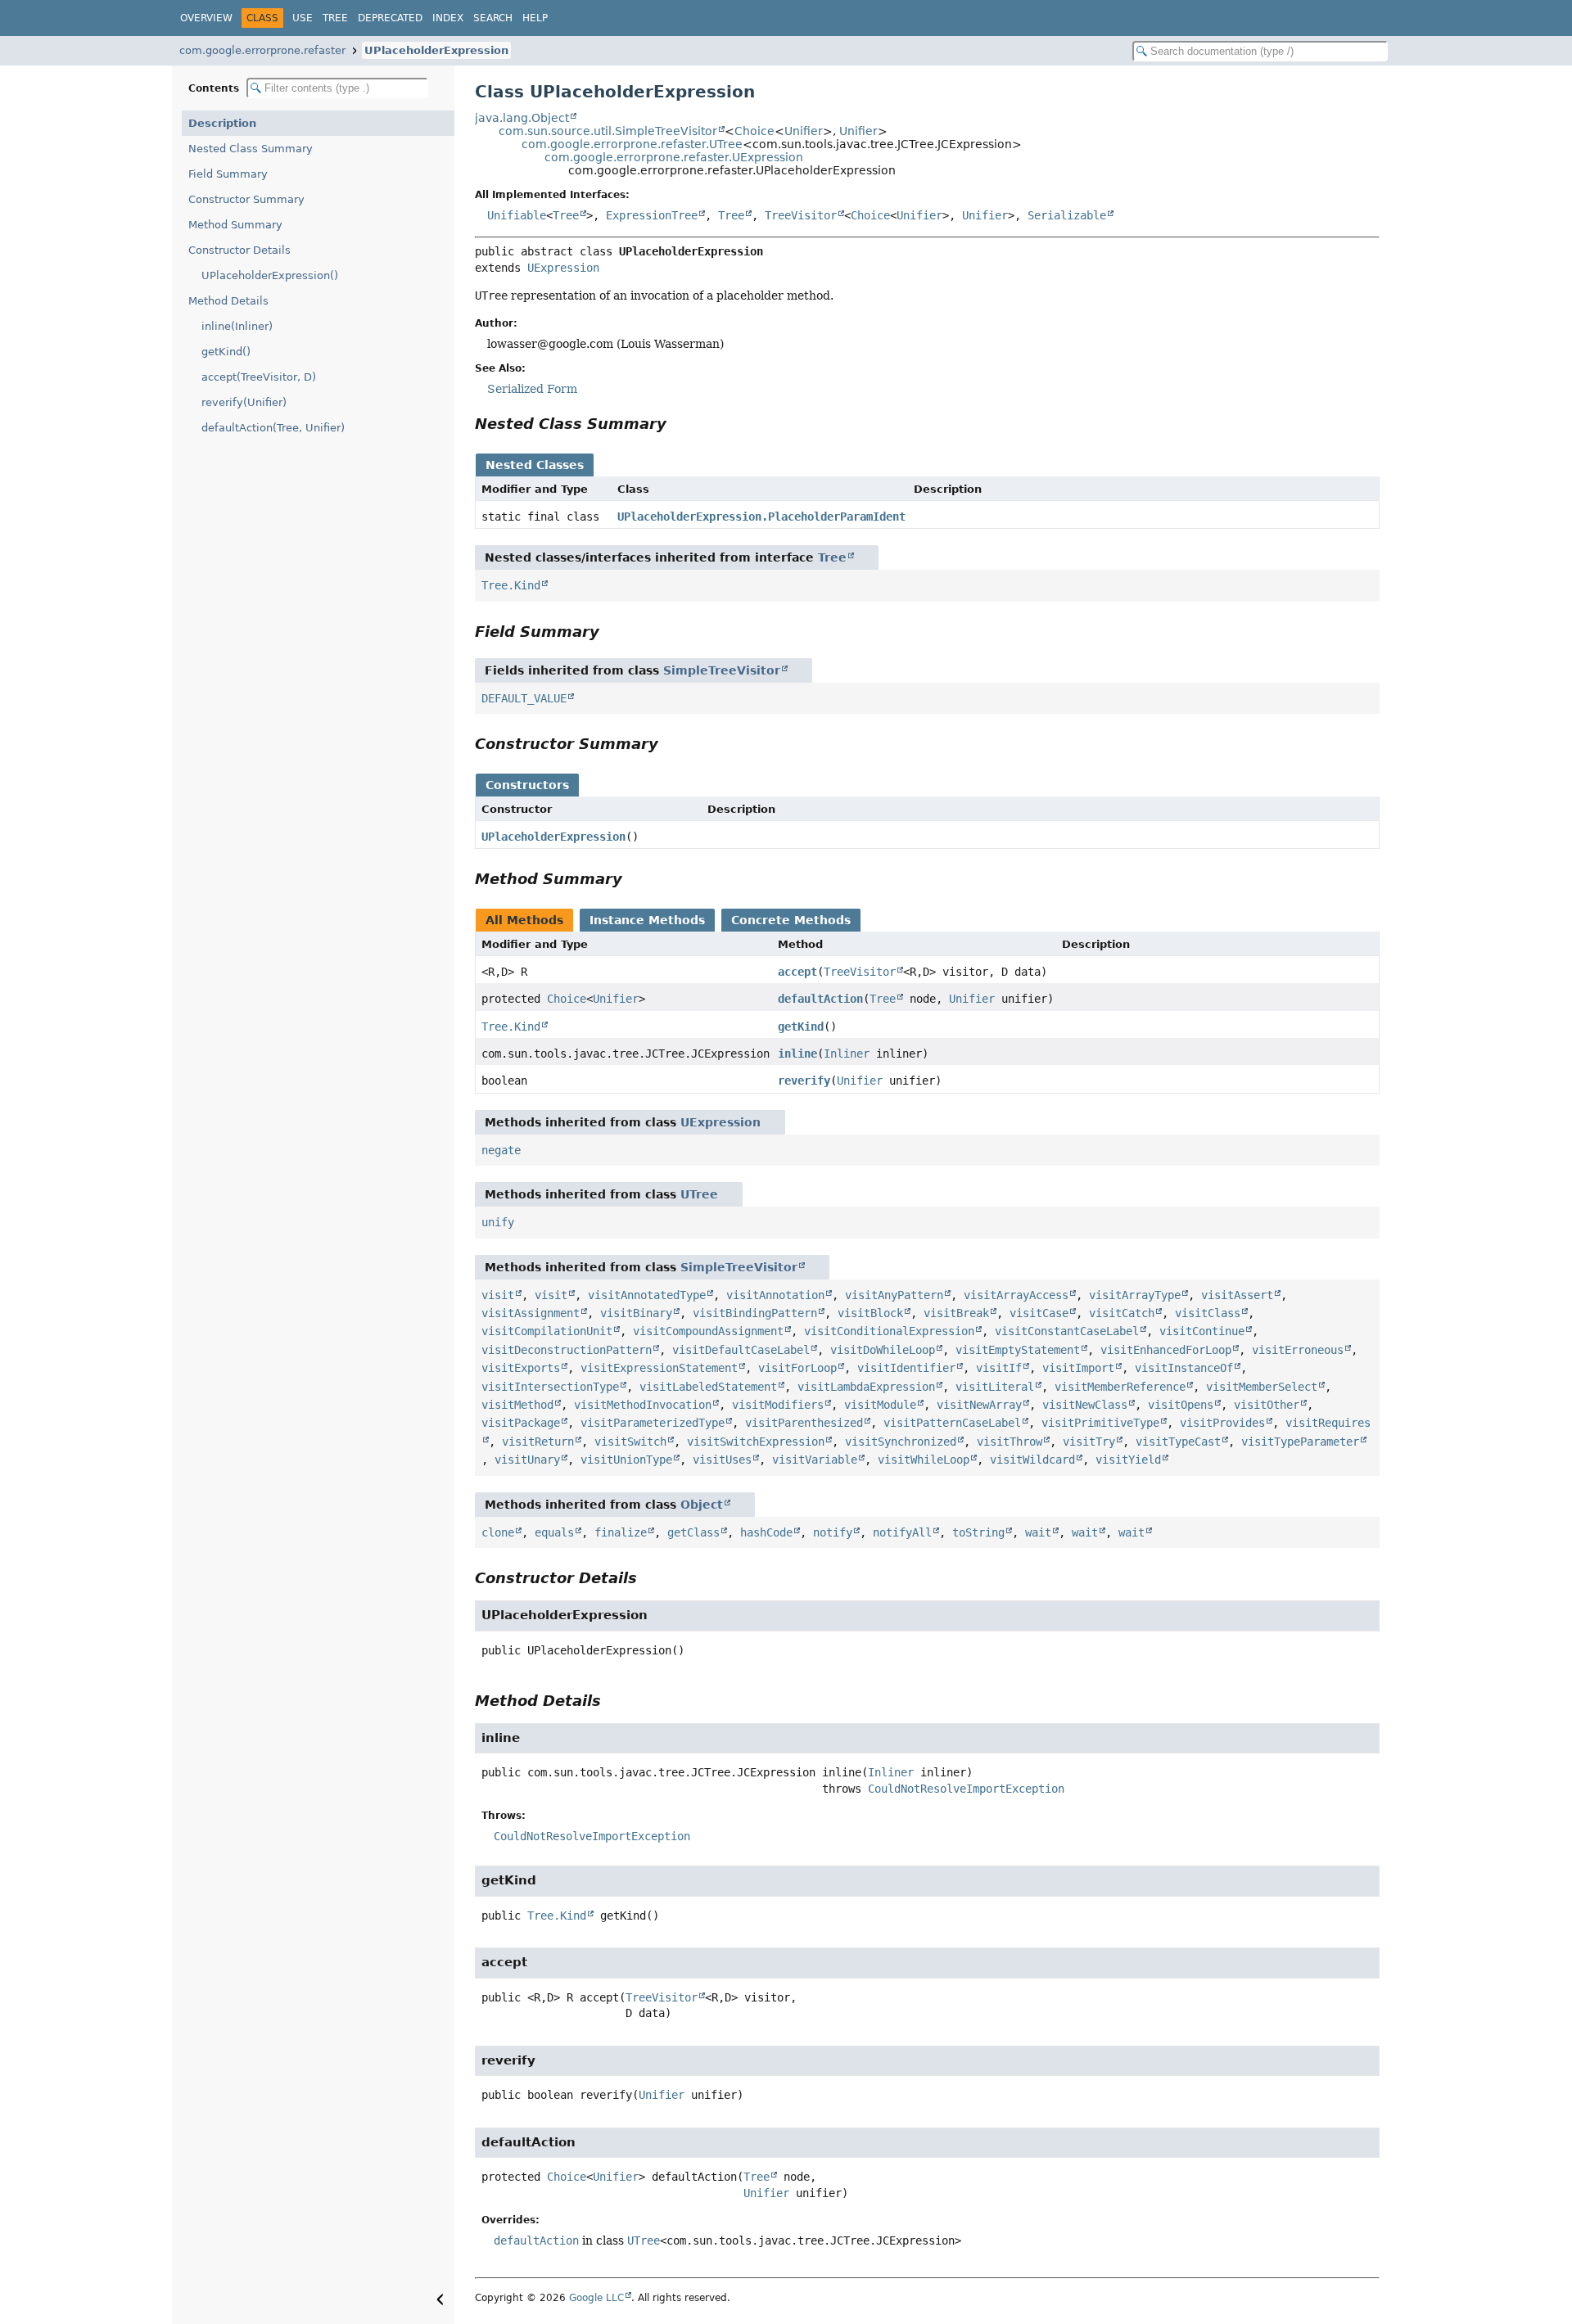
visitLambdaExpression (866, 1387)
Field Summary (228, 174)
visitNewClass (1085, 1405)
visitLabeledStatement (708, 1387)
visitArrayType (1135, 1295)
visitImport (1078, 1368)
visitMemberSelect (1262, 1387)
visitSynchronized (901, 1442)
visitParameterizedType (653, 1423)
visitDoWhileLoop (883, 1350)
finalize (621, 1532)
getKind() (226, 352)
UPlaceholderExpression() (270, 275)
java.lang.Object (522, 118)
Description (222, 123)
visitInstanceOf (1184, 1368)
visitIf (999, 1368)
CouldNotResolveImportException (966, 1789)
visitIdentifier (906, 1368)
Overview (206, 18)
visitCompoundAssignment (708, 1331)
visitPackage (521, 1423)
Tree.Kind (511, 585)
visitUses (722, 1460)
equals (554, 1532)
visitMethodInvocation (643, 1405)
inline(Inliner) (237, 326)
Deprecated (390, 18)
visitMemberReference (1120, 1387)
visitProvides (1222, 1423)
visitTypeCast (1178, 1442)
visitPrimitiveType (1100, 1423)
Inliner (847, 1054)
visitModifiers (778, 1405)
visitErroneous (1298, 1350)
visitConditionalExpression (889, 1331)
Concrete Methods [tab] (791, 920)
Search (493, 18)
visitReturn (538, 1442)
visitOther (1267, 1405)
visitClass (1208, 1313)
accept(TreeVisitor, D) (259, 377)
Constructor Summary (246, 199)
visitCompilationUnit (547, 1331)
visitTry (1089, 1442)
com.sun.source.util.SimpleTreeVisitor (608, 131)
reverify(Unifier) (244, 402)
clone (498, 1532)
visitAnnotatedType (647, 1295)
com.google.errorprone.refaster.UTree (632, 144)
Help (535, 18)
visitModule (880, 1405)
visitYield (1128, 1460)
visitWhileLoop (924, 1460)
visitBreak (956, 1313)
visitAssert (1237, 1295)
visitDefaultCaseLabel (741, 1350)
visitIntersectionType (550, 1387)
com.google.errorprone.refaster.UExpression (674, 157)
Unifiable (517, 215)
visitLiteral (995, 1387)
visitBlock (870, 1313)
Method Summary (235, 225)
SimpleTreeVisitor (722, 670)
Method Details (228, 301)
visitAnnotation (775, 1295)
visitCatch (1122, 1313)
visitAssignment (531, 1313)
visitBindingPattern (755, 1313)
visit (498, 1295)
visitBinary (636, 1313)
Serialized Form (532, 389)
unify (498, 1222)
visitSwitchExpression (756, 1442)
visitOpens (1181, 1405)
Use (303, 18)
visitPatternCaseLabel (952, 1423)
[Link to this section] (678, 424)
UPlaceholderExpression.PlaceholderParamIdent (761, 517)
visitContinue (1202, 1331)
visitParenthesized (804, 1423)
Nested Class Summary (251, 149)
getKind (801, 1027)
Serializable (1067, 215)
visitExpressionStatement (659, 1368)
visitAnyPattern (894, 1295)
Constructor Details (239, 250)
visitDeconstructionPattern (567, 1350)
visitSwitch (630, 1442)
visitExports (521, 1368)
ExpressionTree (652, 215)
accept (797, 972)
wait (1038, 1532)
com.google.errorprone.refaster (262, 50)
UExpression (563, 268)
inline (797, 1054)
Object (702, 1505)
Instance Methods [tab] (647, 920)
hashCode (766, 1532)
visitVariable (815, 1460)
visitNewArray (979, 1405)
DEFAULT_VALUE (524, 698)
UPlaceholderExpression (436, 50)
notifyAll (902, 1532)
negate (501, 1150)
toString (978, 1532)
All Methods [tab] (524, 920)
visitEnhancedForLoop (1166, 1350)
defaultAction (820, 999)
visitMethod (517, 1405)
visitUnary (527, 1460)
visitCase (1039, 1313)
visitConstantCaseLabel (1067, 1331)
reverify (804, 1081)
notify (833, 1532)
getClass (693, 1532)
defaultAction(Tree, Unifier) (273, 428)
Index (448, 18)
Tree (335, 18)
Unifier (804, 131)
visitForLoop (797, 1368)
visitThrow (1010, 1442)
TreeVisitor (801, 215)
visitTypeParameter (1300, 1442)
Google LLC (596, 2298)
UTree (699, 1194)
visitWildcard (1032, 1460)
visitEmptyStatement (1018, 1350)
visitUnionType (626, 1460)
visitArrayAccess (1016, 1295)
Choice (754, 131)
